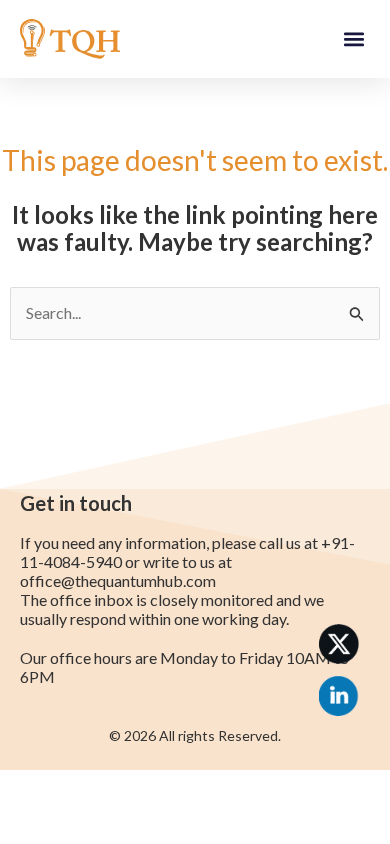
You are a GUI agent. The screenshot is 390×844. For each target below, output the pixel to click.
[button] (353, 39)
